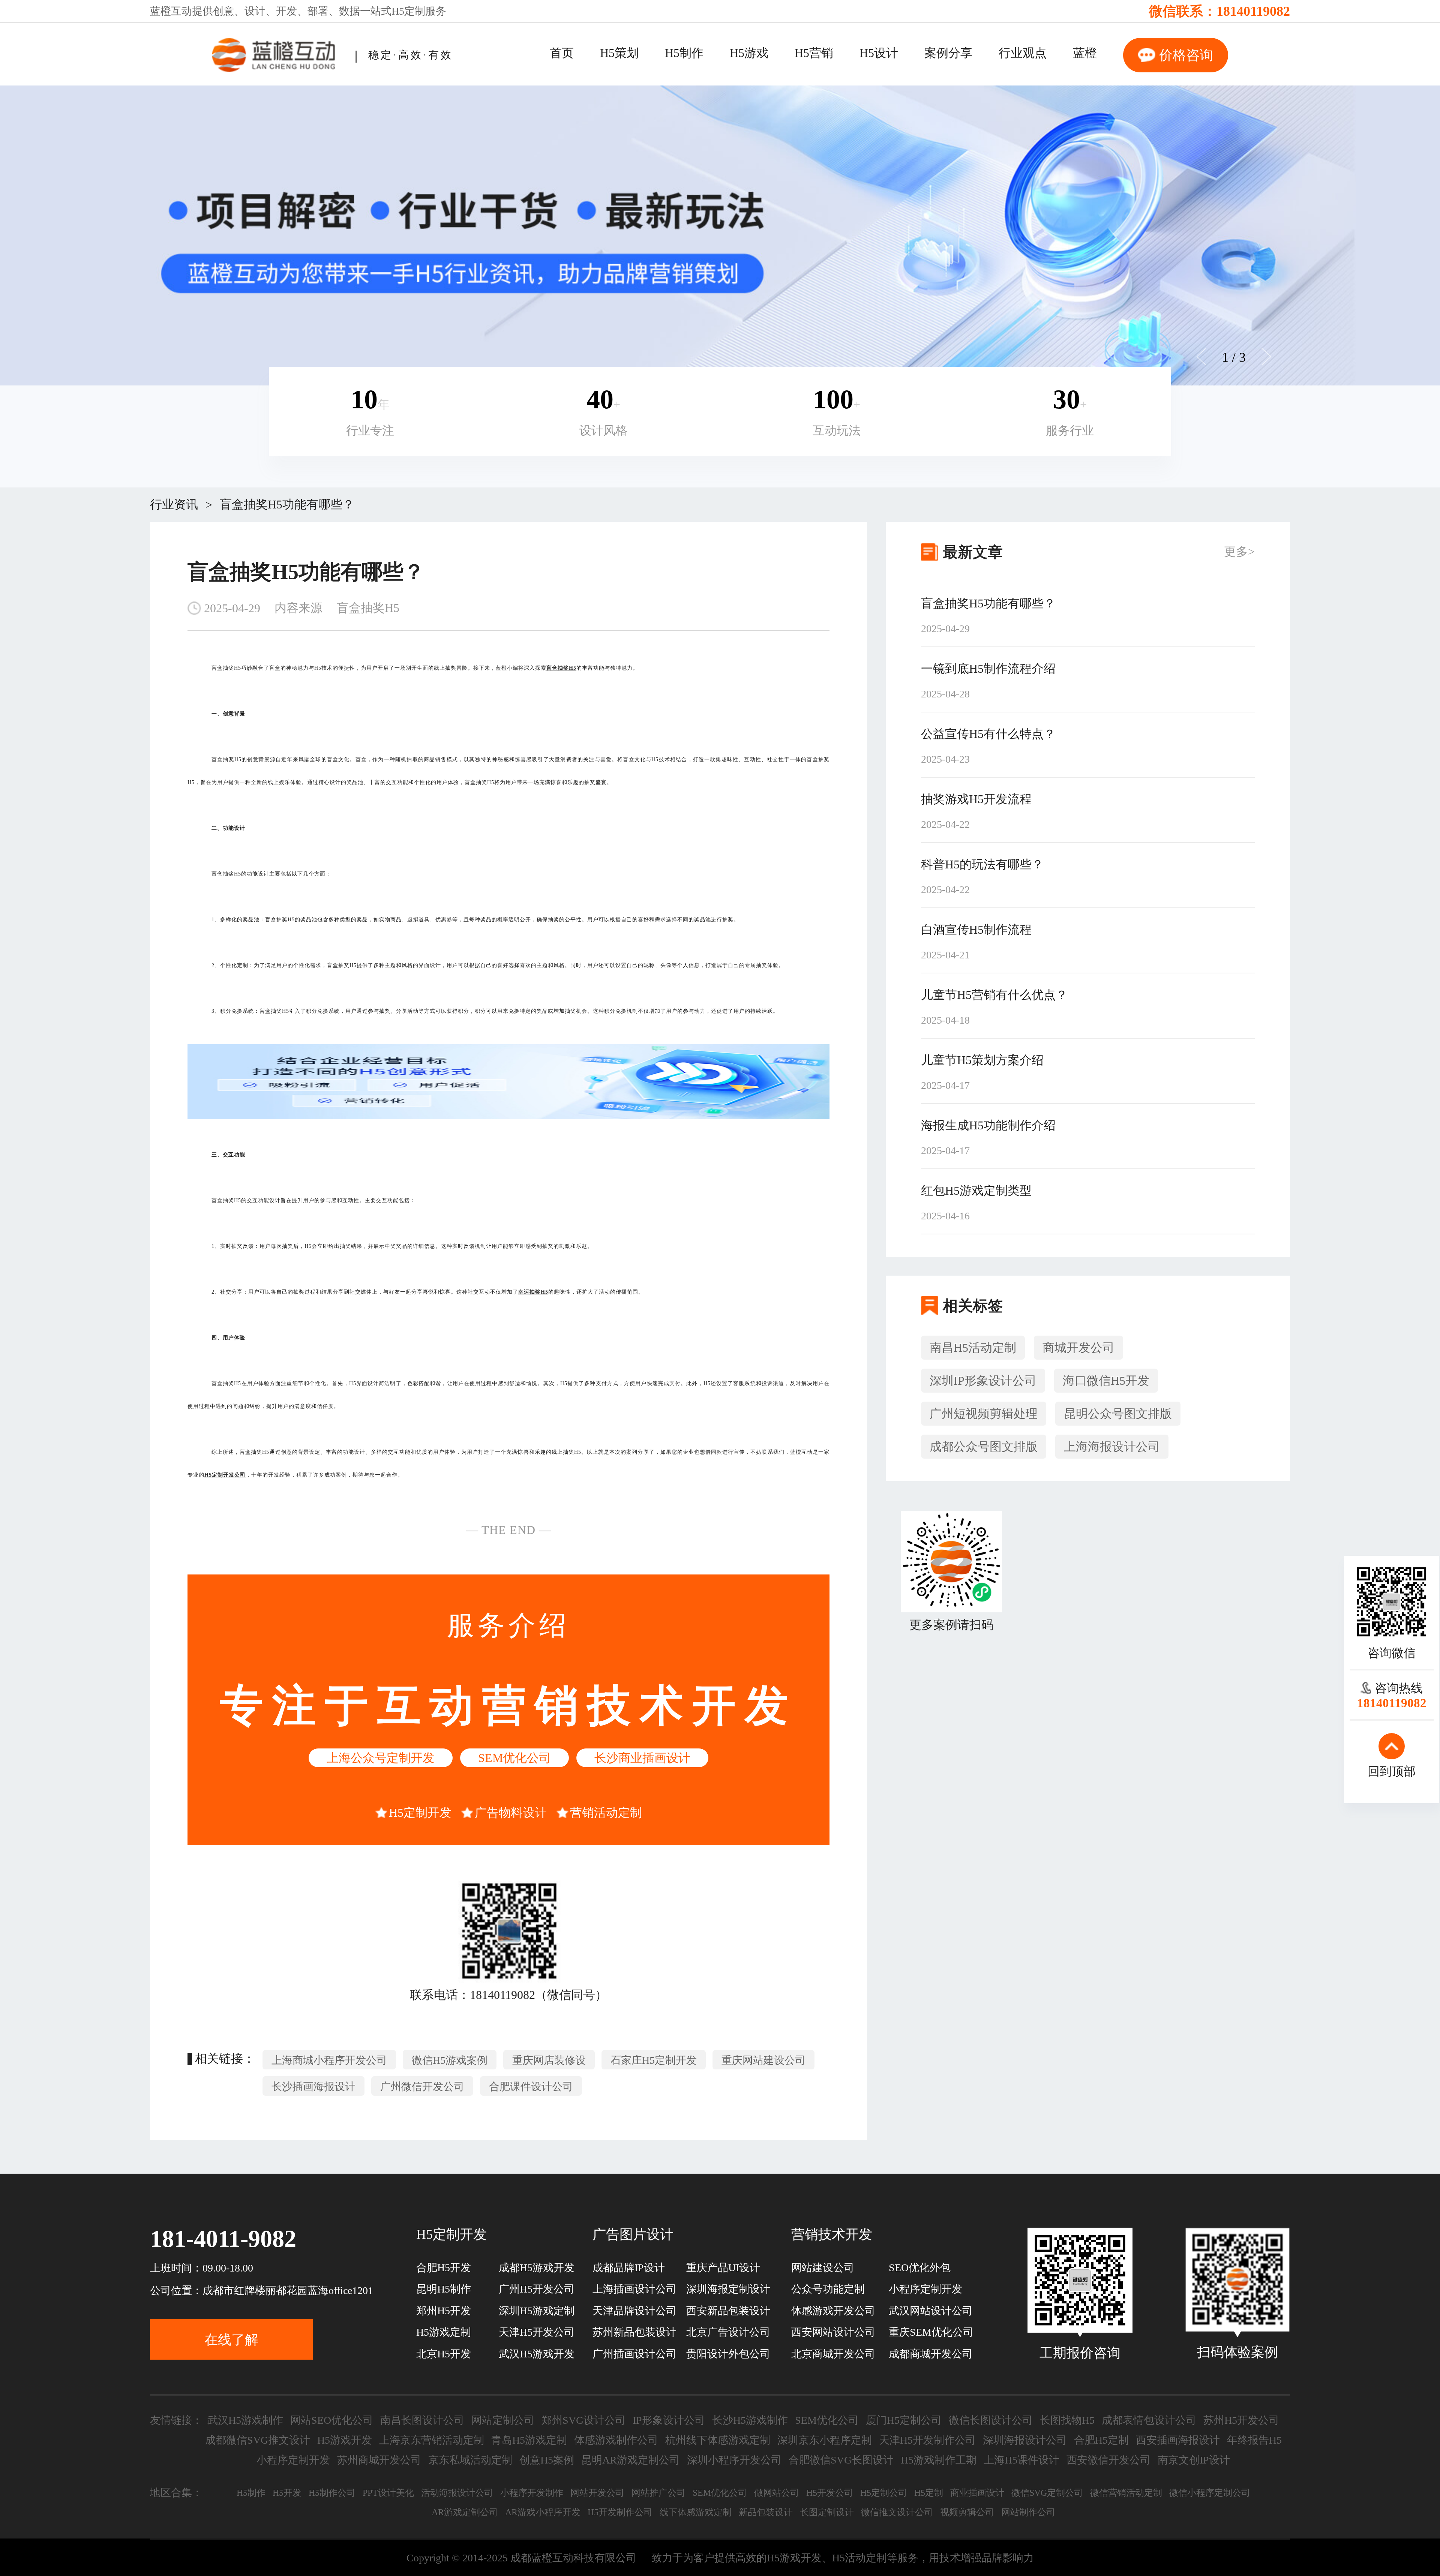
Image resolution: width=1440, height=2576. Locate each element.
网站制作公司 (1028, 2512)
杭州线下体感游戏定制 (718, 2440)
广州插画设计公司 (634, 2354)
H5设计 (879, 53)
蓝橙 (1085, 53)
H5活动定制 (859, 2558)
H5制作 (684, 53)
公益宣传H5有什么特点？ (988, 734)
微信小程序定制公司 (1210, 2493)
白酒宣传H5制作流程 (976, 930)
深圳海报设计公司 (1025, 2440)
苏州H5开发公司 (1241, 2420)
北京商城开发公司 (833, 2354)
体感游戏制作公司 (616, 2440)
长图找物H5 (1067, 2420)
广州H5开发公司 (537, 2289)
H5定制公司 (884, 2493)
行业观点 (1023, 53)
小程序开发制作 (532, 2493)
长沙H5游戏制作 (750, 2420)
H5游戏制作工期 (939, 2460)
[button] (1266, 357)
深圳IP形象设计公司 (983, 1381)
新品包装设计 (766, 2512)
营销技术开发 (832, 2234)
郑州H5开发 (444, 2311)
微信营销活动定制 (1126, 2493)
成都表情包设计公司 (1149, 2420)
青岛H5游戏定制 (529, 2440)
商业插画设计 (977, 2493)
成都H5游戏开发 (537, 2268)
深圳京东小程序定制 (825, 2440)
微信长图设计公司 (991, 2420)
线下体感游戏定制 (696, 2512)
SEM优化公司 (514, 1758)
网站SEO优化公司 (332, 2420)
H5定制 (408, 11)
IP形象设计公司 (669, 2420)
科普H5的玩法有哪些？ (982, 864)
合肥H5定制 (1101, 2440)
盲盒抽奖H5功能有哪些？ (287, 504)
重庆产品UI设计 (723, 2268)
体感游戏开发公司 (833, 2311)
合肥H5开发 (444, 2268)
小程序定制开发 (925, 2289)
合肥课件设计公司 (531, 2086)
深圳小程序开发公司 (734, 2460)
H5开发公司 (830, 2493)
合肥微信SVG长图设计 (841, 2460)
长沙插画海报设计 (313, 2086)
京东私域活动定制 (470, 2460)
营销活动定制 (606, 1813)
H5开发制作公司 (620, 2512)
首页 (562, 53)
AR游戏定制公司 (465, 2512)
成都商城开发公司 (931, 2354)
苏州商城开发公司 (379, 2460)
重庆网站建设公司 (763, 2060)
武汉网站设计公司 (931, 2311)
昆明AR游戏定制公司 (631, 2460)
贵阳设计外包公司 (728, 2354)
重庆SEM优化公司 (931, 2332)
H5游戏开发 (345, 2440)
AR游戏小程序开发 (543, 2512)
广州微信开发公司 (422, 2086)
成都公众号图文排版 (984, 1447)
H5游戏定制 (444, 2332)
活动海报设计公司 (457, 2493)
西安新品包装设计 (728, 2311)
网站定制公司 (503, 2420)
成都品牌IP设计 (629, 2268)
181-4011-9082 (223, 2239)
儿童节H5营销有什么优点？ (994, 995)
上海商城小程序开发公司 (329, 2060)
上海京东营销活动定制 (432, 2440)
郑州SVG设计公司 (583, 2420)
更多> (1239, 552)
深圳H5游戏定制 (537, 2311)
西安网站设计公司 (833, 2332)
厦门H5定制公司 (904, 2420)
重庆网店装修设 (549, 2060)
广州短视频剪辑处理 (984, 1414)
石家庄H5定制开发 (654, 2060)
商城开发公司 (1078, 1348)
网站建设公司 (823, 2268)
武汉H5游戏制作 (245, 2420)
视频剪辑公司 (967, 2512)
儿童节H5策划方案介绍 (982, 1060)
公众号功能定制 (828, 2289)
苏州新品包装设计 (634, 2332)
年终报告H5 (1254, 2440)
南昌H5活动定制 (973, 1348)
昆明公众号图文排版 (1118, 1414)
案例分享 (948, 53)
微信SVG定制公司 (1047, 2493)
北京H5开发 (444, 2354)
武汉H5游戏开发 (537, 2354)
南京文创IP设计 (1194, 2460)
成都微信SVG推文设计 (258, 2440)
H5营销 (814, 53)
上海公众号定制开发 (381, 1758)
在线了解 (231, 2340)
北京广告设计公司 (728, 2332)
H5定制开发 (420, 1813)
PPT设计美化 (388, 2493)
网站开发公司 (597, 2493)
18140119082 (1253, 11)
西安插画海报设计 (1178, 2440)
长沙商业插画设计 (642, 1758)
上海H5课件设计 (1021, 2460)
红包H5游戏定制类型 (976, 1191)
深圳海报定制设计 (728, 2289)
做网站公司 (777, 2493)
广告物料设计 (511, 1813)
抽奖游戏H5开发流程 (976, 799)
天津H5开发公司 (537, 2332)
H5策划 (619, 53)
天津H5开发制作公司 (927, 2440)
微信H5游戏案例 (450, 2060)
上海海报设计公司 (1112, 1447)
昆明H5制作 (444, 2289)
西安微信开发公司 (1108, 2460)
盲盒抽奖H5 (368, 608)
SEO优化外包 (920, 2268)
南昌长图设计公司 (422, 2420)
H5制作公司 (332, 2493)
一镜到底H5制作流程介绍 (988, 669)
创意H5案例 (547, 2460)
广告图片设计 (633, 2234)
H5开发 (287, 2493)
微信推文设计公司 (897, 2512)
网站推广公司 (658, 2493)
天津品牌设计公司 (634, 2311)
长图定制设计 (827, 2512)
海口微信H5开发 (1106, 1381)
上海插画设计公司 (634, 2289)
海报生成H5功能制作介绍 (988, 1125)
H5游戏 (749, 53)
